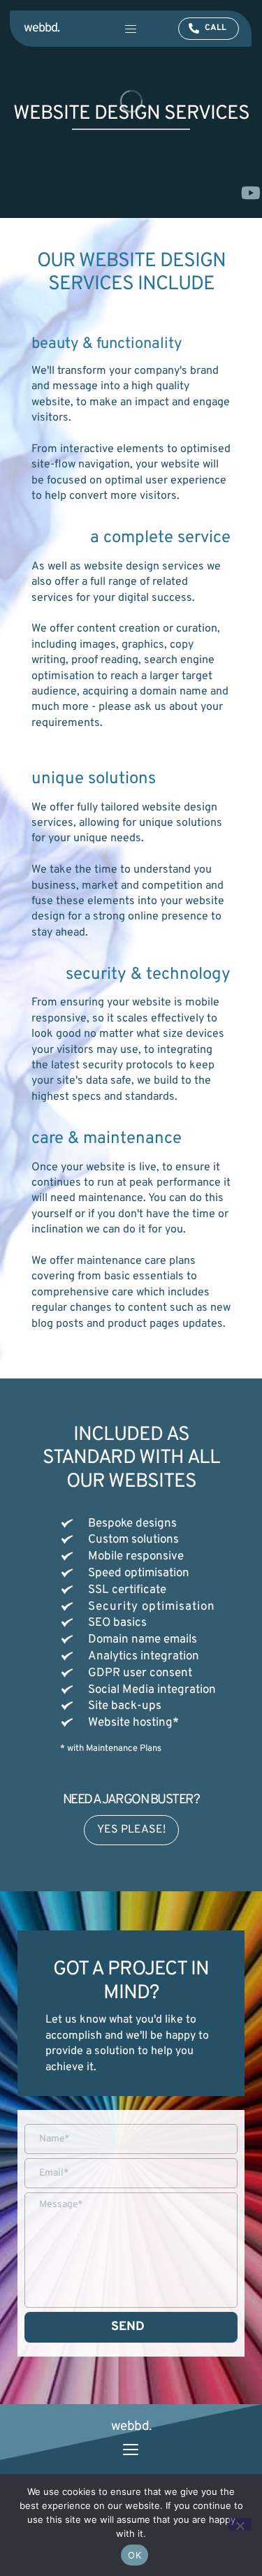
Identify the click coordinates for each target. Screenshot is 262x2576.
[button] (131, 29)
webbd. (42, 28)
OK (134, 2555)
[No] (240, 2524)
